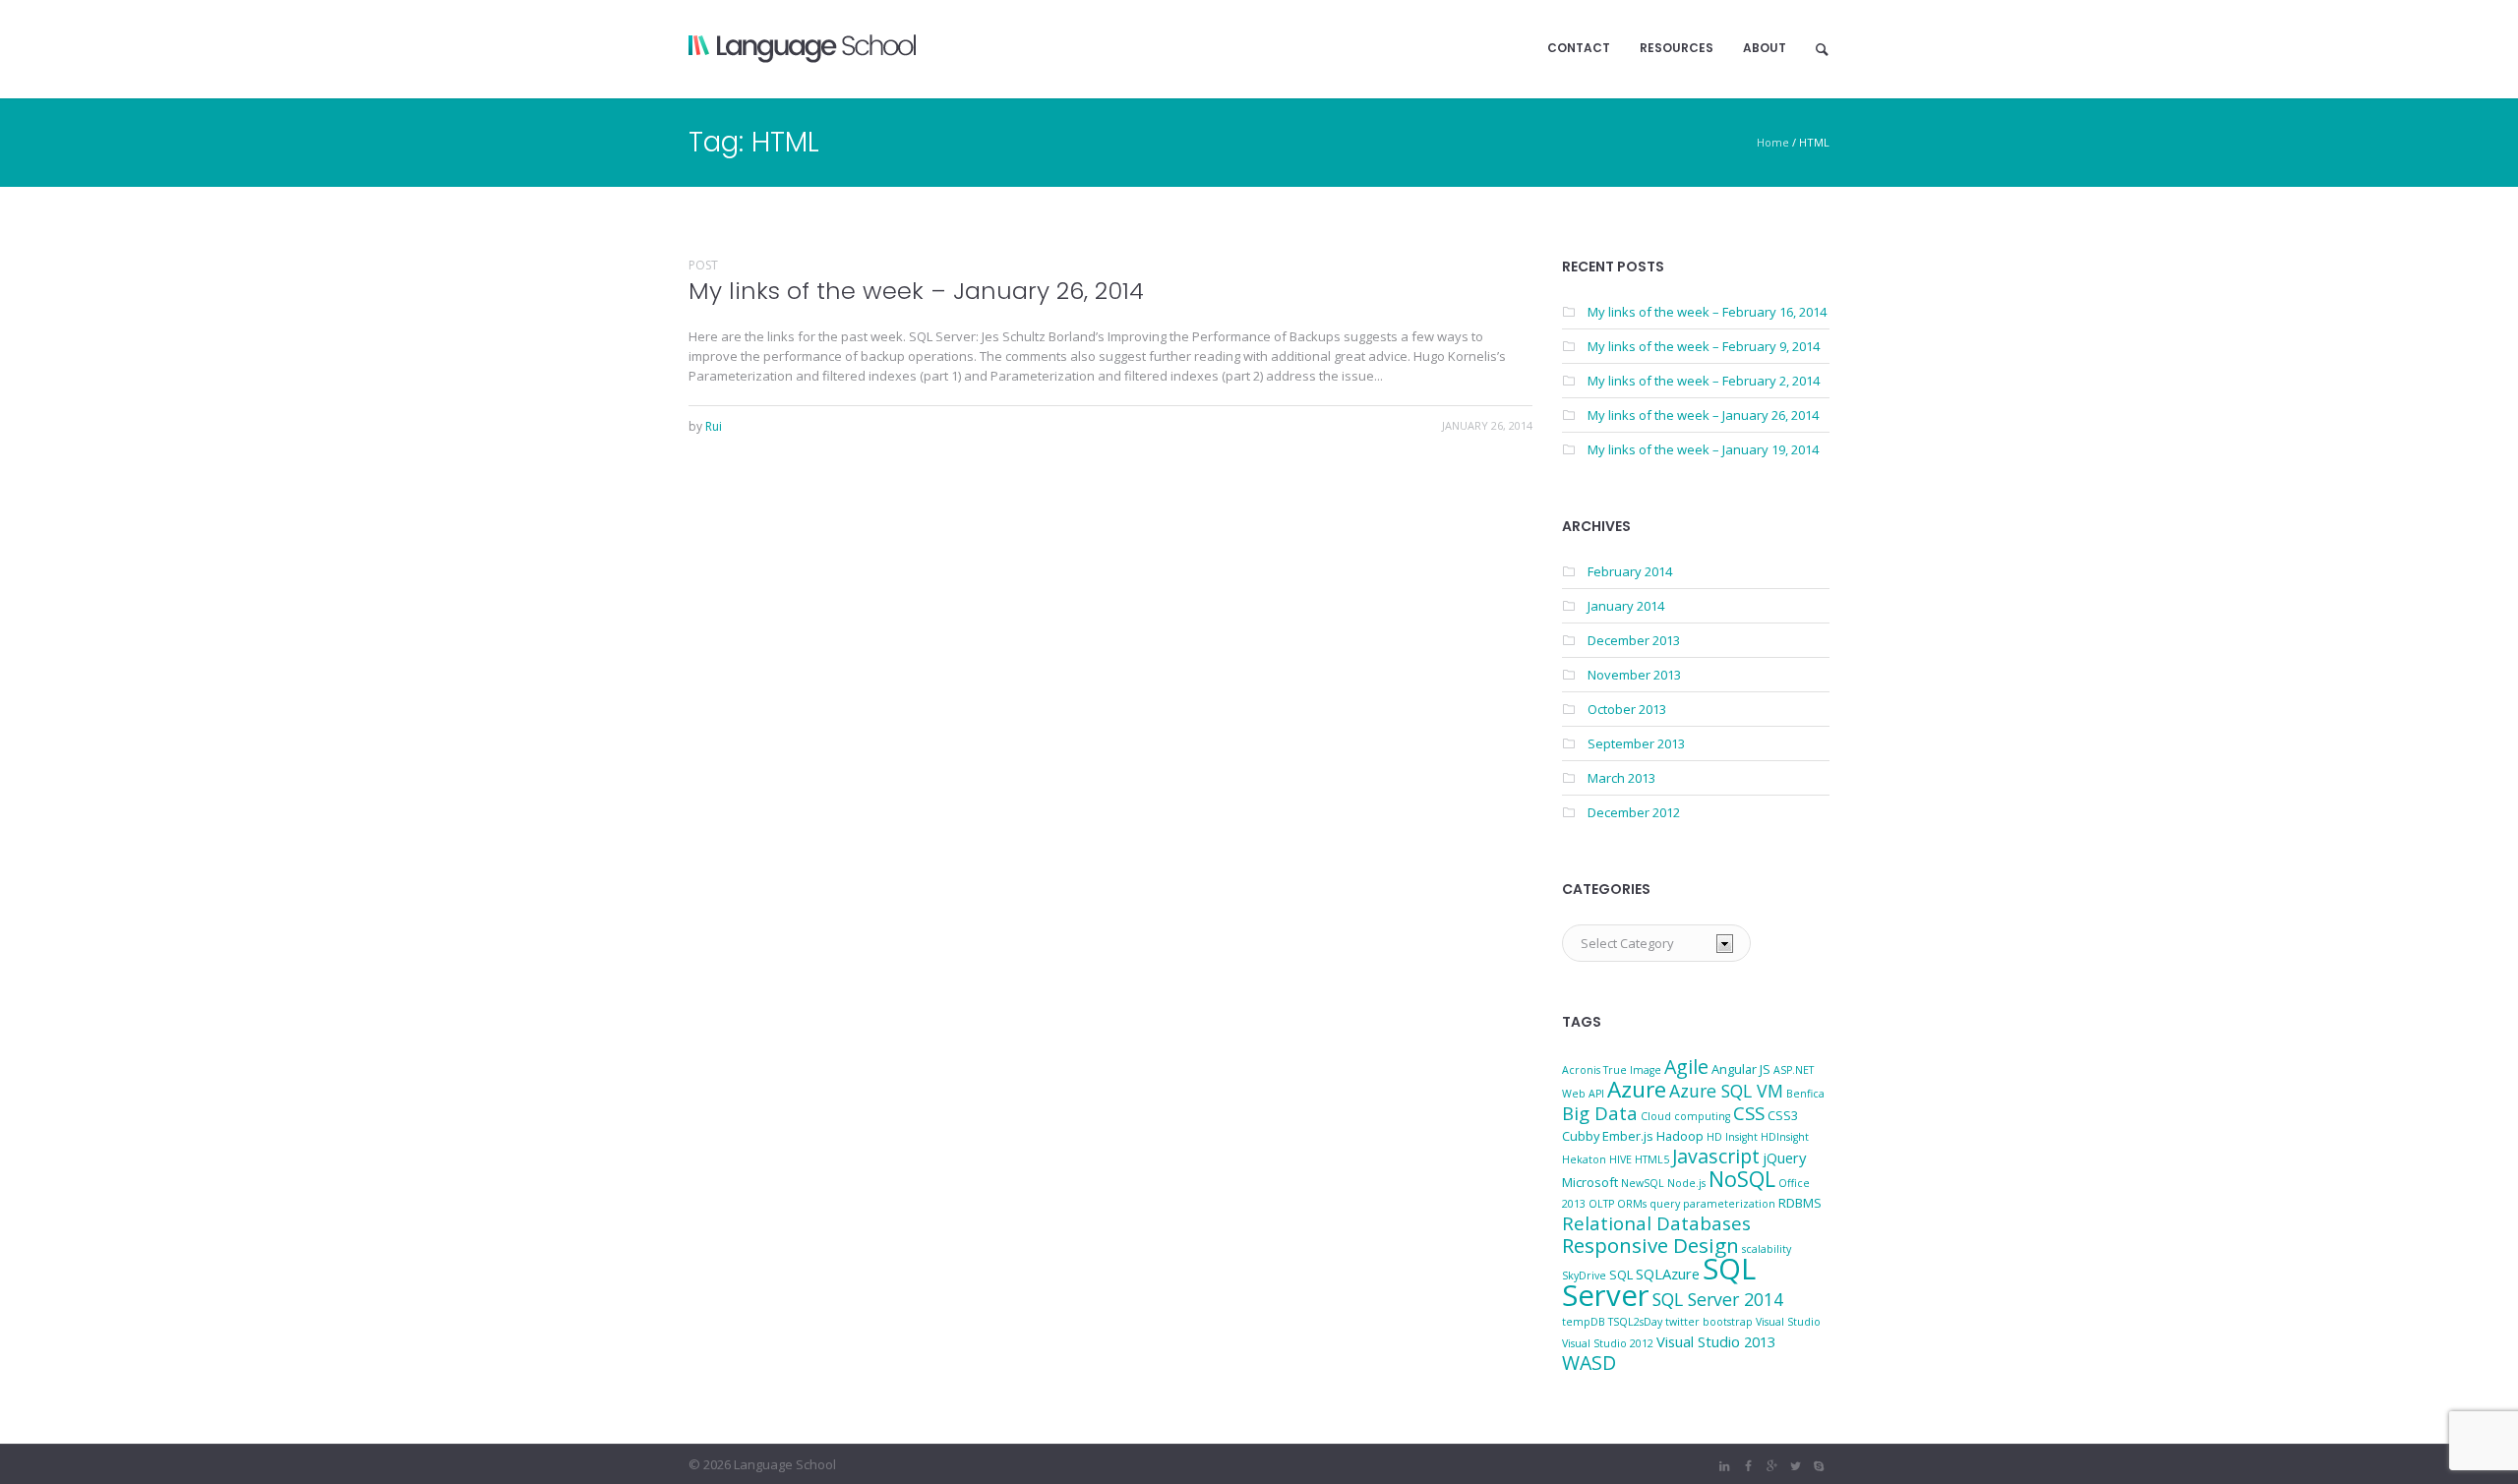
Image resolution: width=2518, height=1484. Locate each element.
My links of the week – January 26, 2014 (916, 291)
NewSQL (1643, 1183)
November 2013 (1634, 675)
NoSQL (1742, 1179)
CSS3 (1783, 1115)
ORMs (1632, 1204)
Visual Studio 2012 (1608, 1343)
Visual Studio (1788, 1322)
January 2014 (1626, 606)
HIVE (1620, 1159)
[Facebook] (1748, 1466)
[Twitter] (1795, 1466)
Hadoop (1680, 1136)
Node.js (1686, 1183)
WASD (1589, 1363)
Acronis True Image (1612, 1070)
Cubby (1581, 1136)
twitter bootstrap (1709, 1322)
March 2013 (1621, 778)
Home (1773, 142)
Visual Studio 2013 (1716, 1341)
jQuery (1784, 1158)
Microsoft (1590, 1182)
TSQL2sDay (1635, 1322)
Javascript (1716, 1156)
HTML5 (1652, 1159)
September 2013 (1636, 743)
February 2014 (1630, 571)
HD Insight (1732, 1137)
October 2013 (1627, 709)
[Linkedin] (1724, 1466)
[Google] (1771, 1466)
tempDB (1584, 1322)
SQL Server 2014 (1718, 1299)
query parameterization (1712, 1204)
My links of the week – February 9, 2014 (1704, 346)
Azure (1637, 1089)
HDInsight (1785, 1137)
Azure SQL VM (1726, 1091)
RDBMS (1800, 1203)
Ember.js (1628, 1136)
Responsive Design (1650, 1245)
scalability (1767, 1249)
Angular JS (1741, 1069)
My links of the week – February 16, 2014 (1707, 312)
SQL (1621, 1275)
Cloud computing (1685, 1116)
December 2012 (1634, 812)
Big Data (1600, 1113)
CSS (1749, 1113)
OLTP (1601, 1204)
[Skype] (1819, 1466)
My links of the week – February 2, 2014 (1704, 381)
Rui (714, 426)
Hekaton (1584, 1159)
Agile (1686, 1067)
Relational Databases (1656, 1223)
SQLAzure (1668, 1274)
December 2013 (1634, 640)
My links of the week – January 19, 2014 (1703, 449)
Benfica (1805, 1094)
